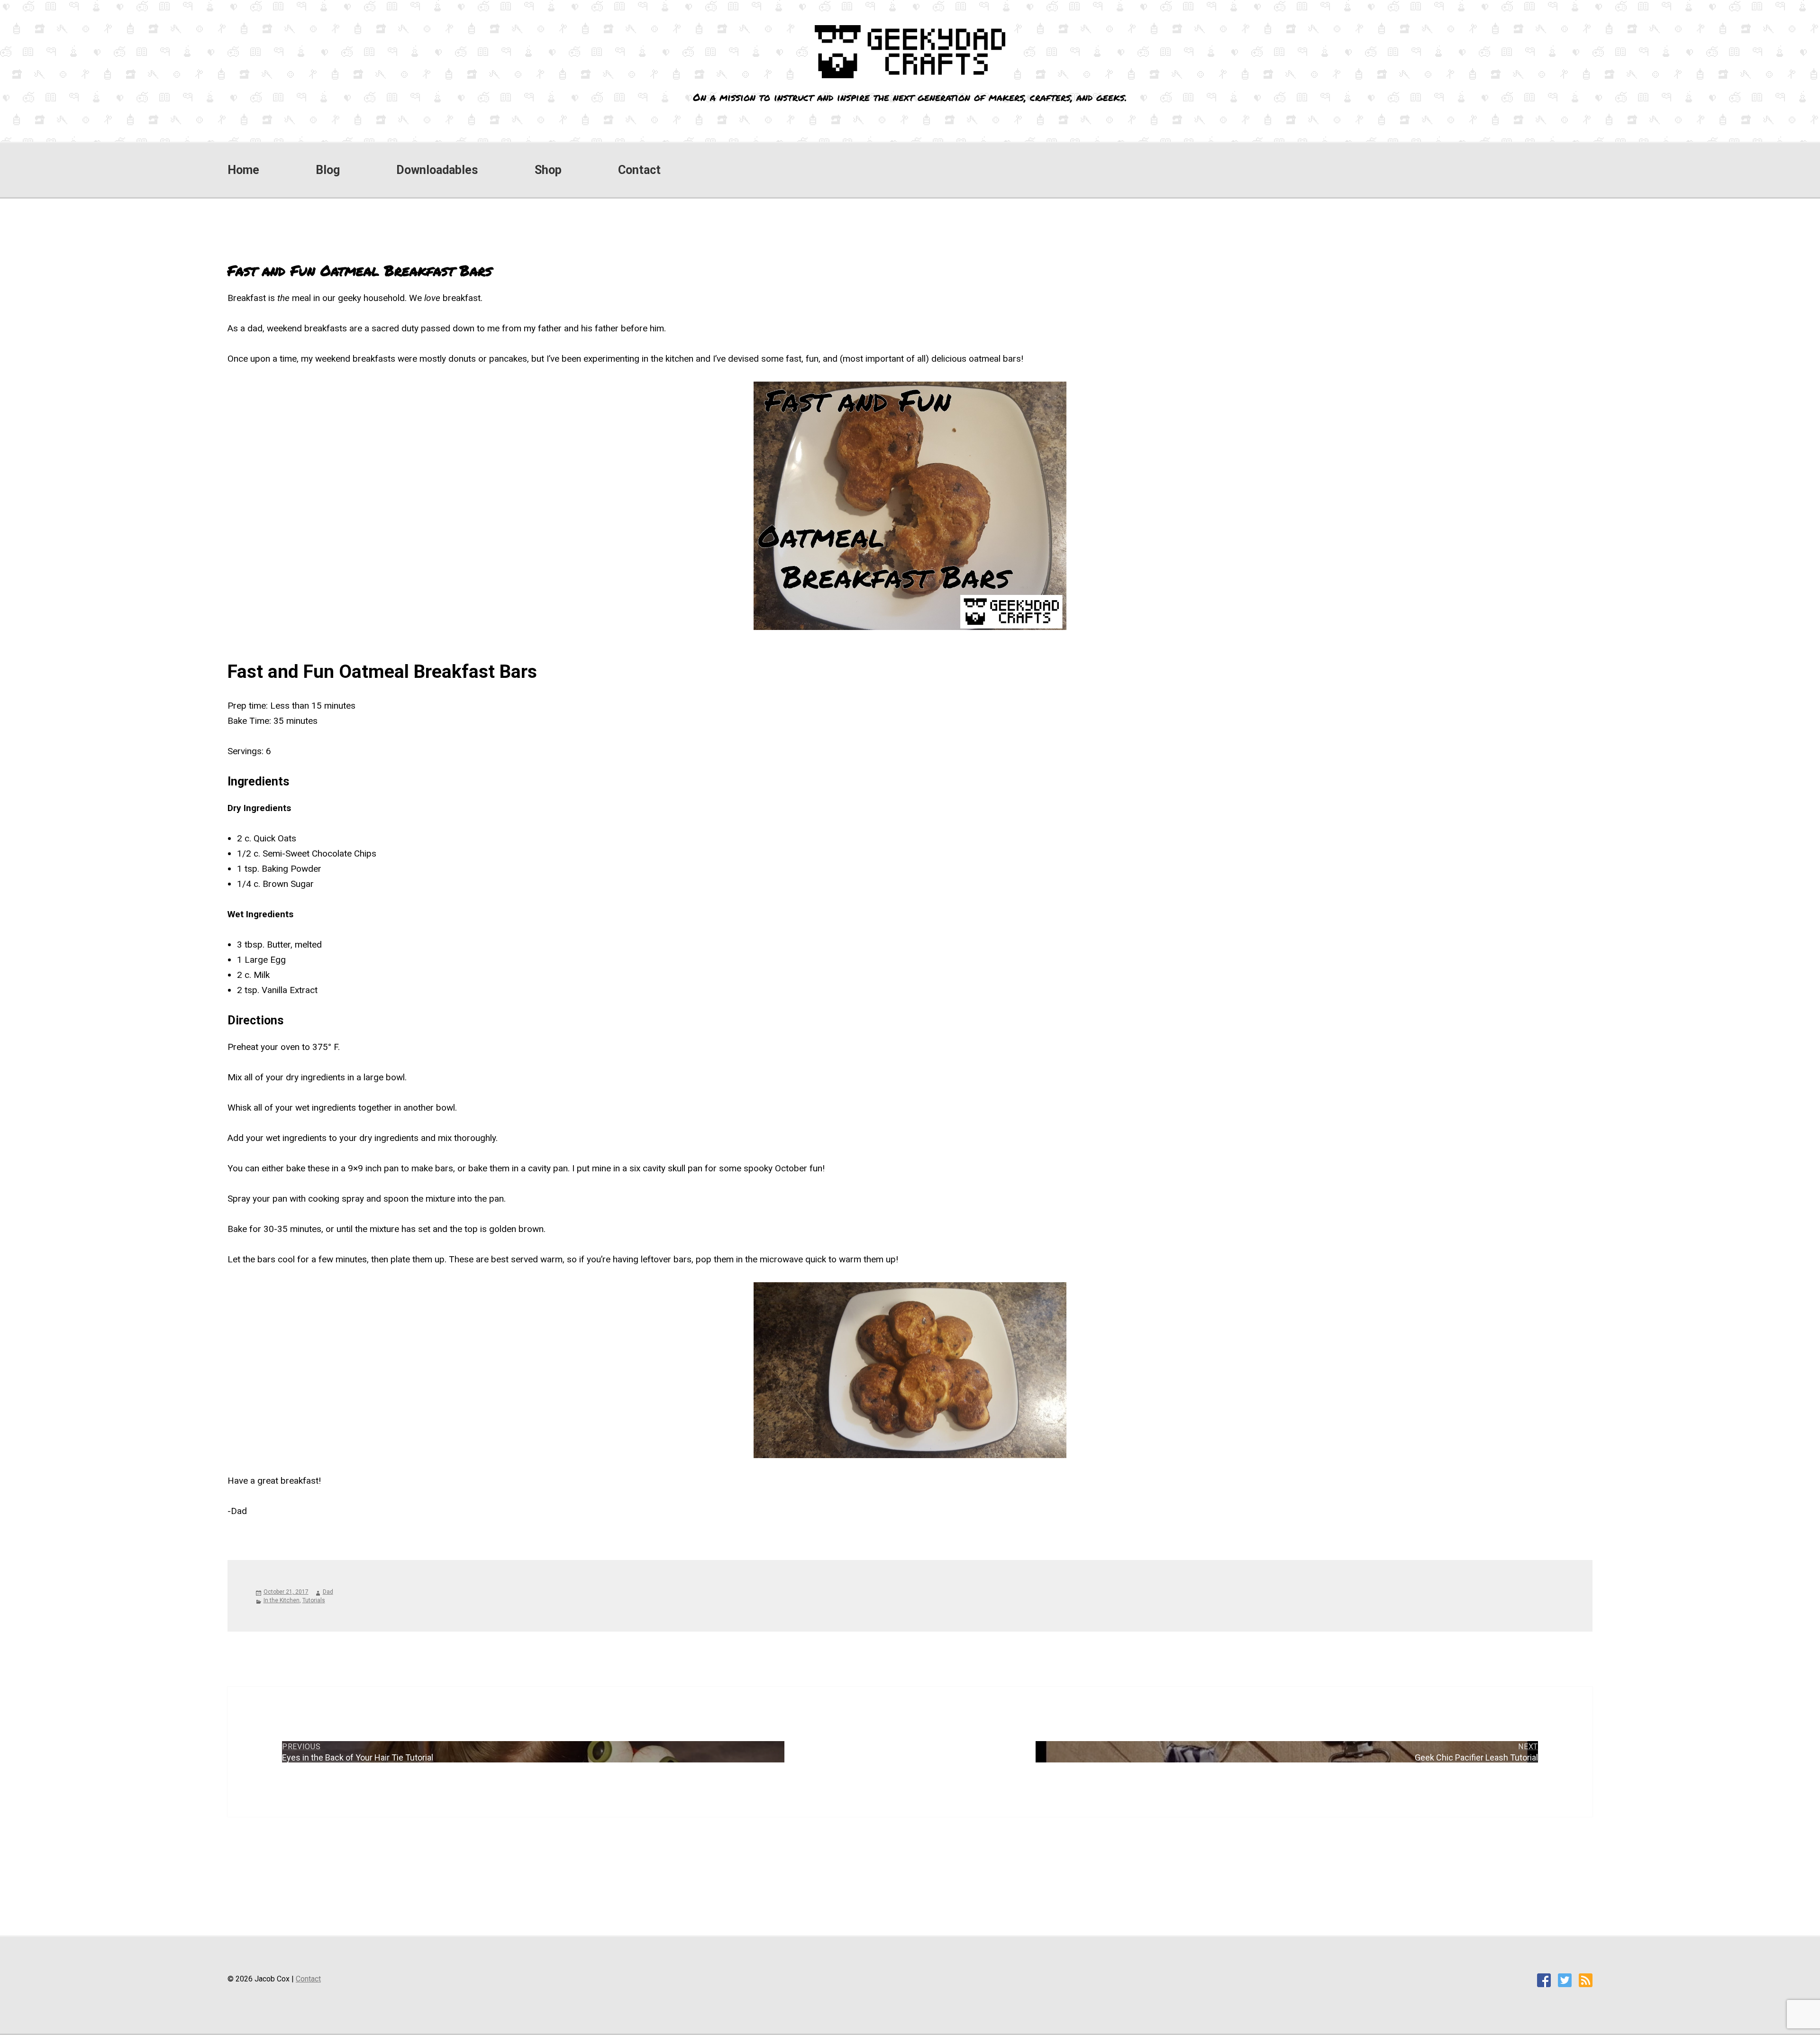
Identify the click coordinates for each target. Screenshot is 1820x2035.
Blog (328, 170)
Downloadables (437, 170)
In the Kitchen (282, 1600)
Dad (328, 1592)
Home (243, 170)
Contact (639, 170)
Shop (548, 170)
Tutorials (314, 1600)
